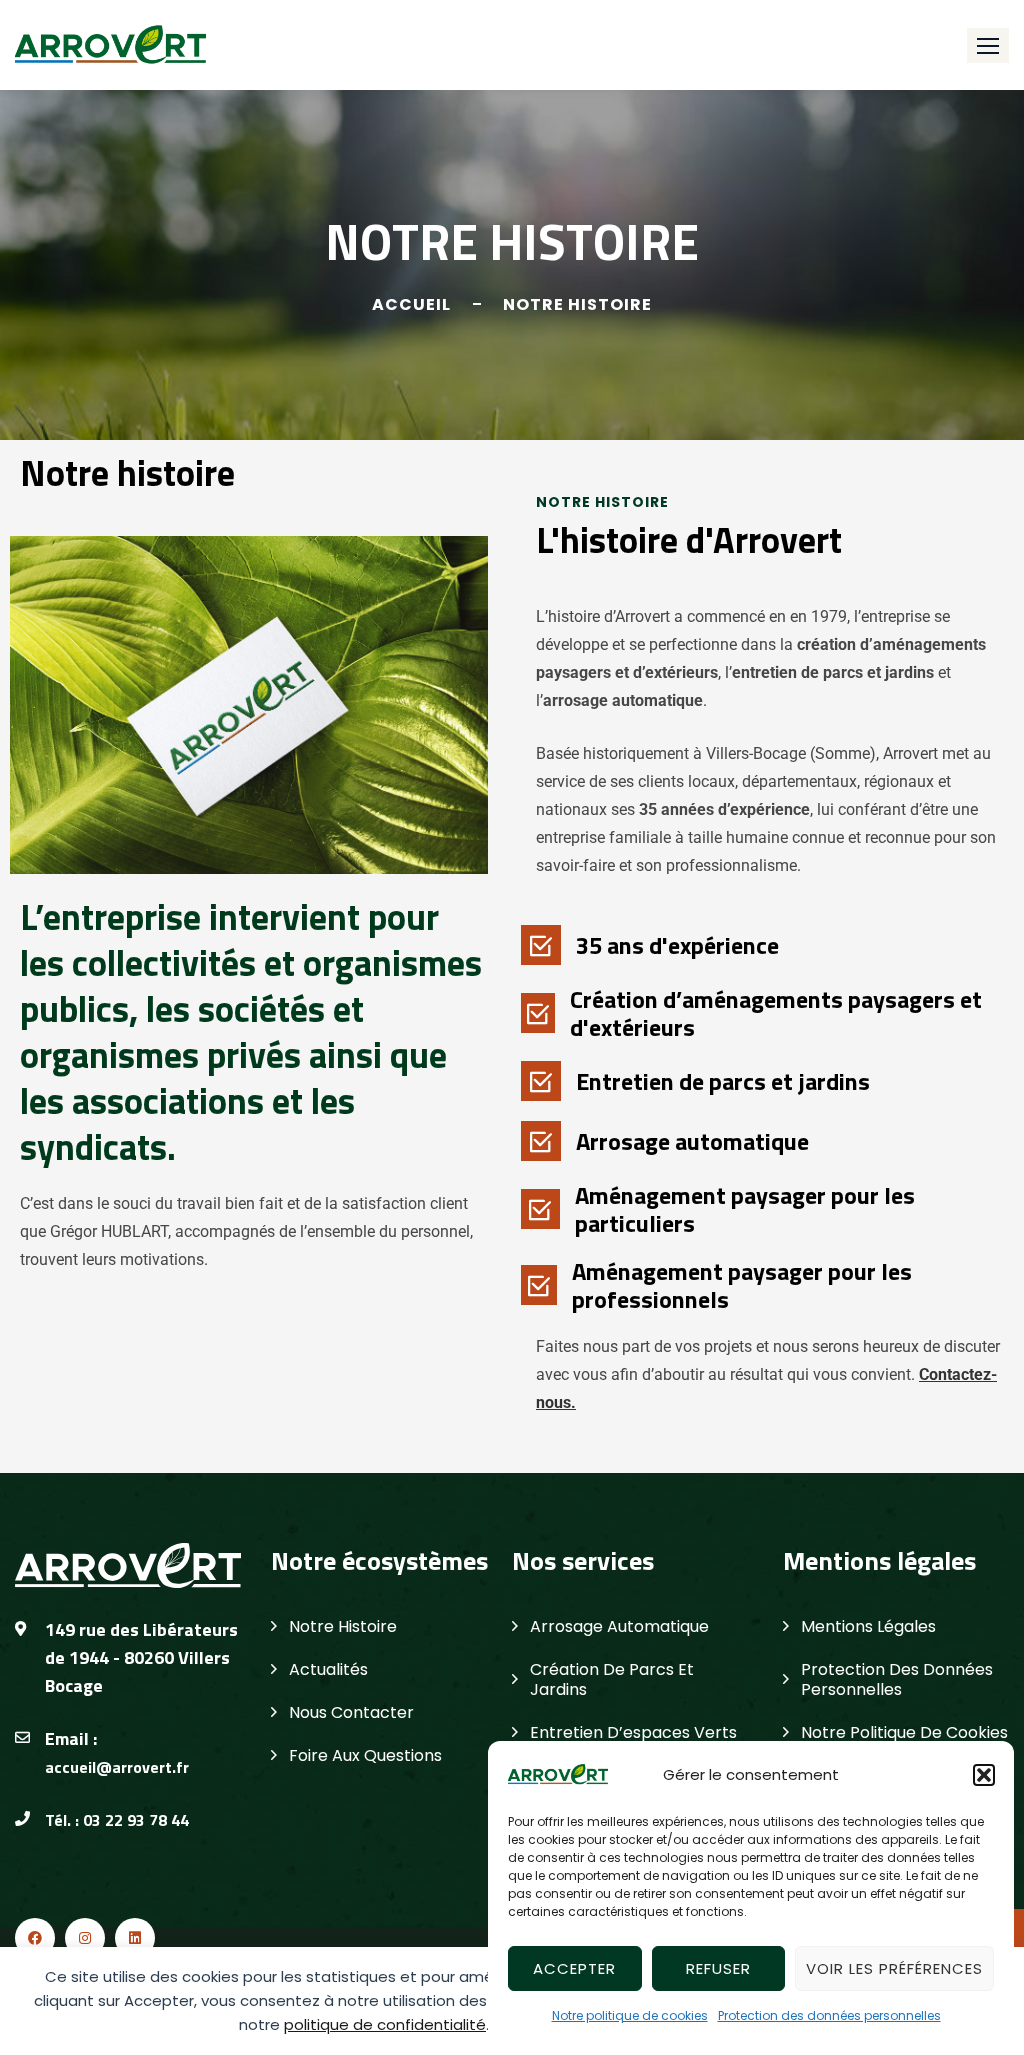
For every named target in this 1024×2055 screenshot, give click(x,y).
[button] (984, 1775)
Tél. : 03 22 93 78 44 (117, 1820)
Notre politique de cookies (630, 2015)
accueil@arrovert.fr (117, 1767)
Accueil (411, 304)
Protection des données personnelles (829, 2015)
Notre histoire (343, 1626)
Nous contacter (351, 1712)
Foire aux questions (365, 1755)
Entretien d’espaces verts (633, 1732)
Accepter (574, 1968)
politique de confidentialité (385, 2024)
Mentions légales (868, 1626)
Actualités (328, 1669)
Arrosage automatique (619, 1626)
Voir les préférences (894, 1968)
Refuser (718, 1968)
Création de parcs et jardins (612, 1679)
